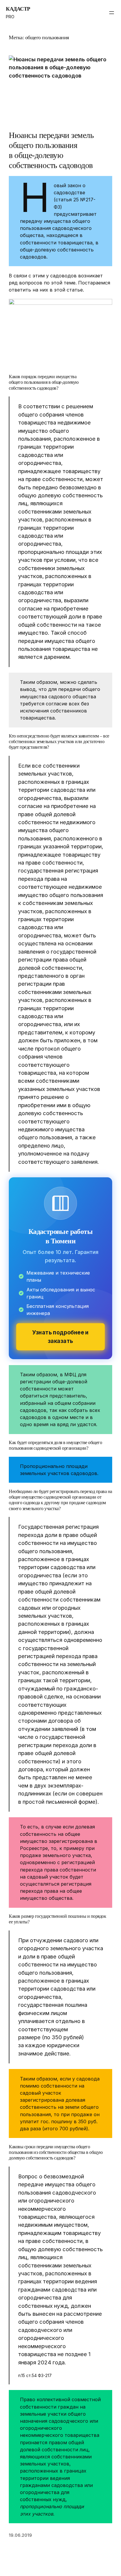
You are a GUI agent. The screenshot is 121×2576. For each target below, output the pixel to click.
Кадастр (18, 9)
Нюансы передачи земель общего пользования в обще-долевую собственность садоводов (51, 150)
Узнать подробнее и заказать (60, 1337)
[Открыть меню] (112, 13)
